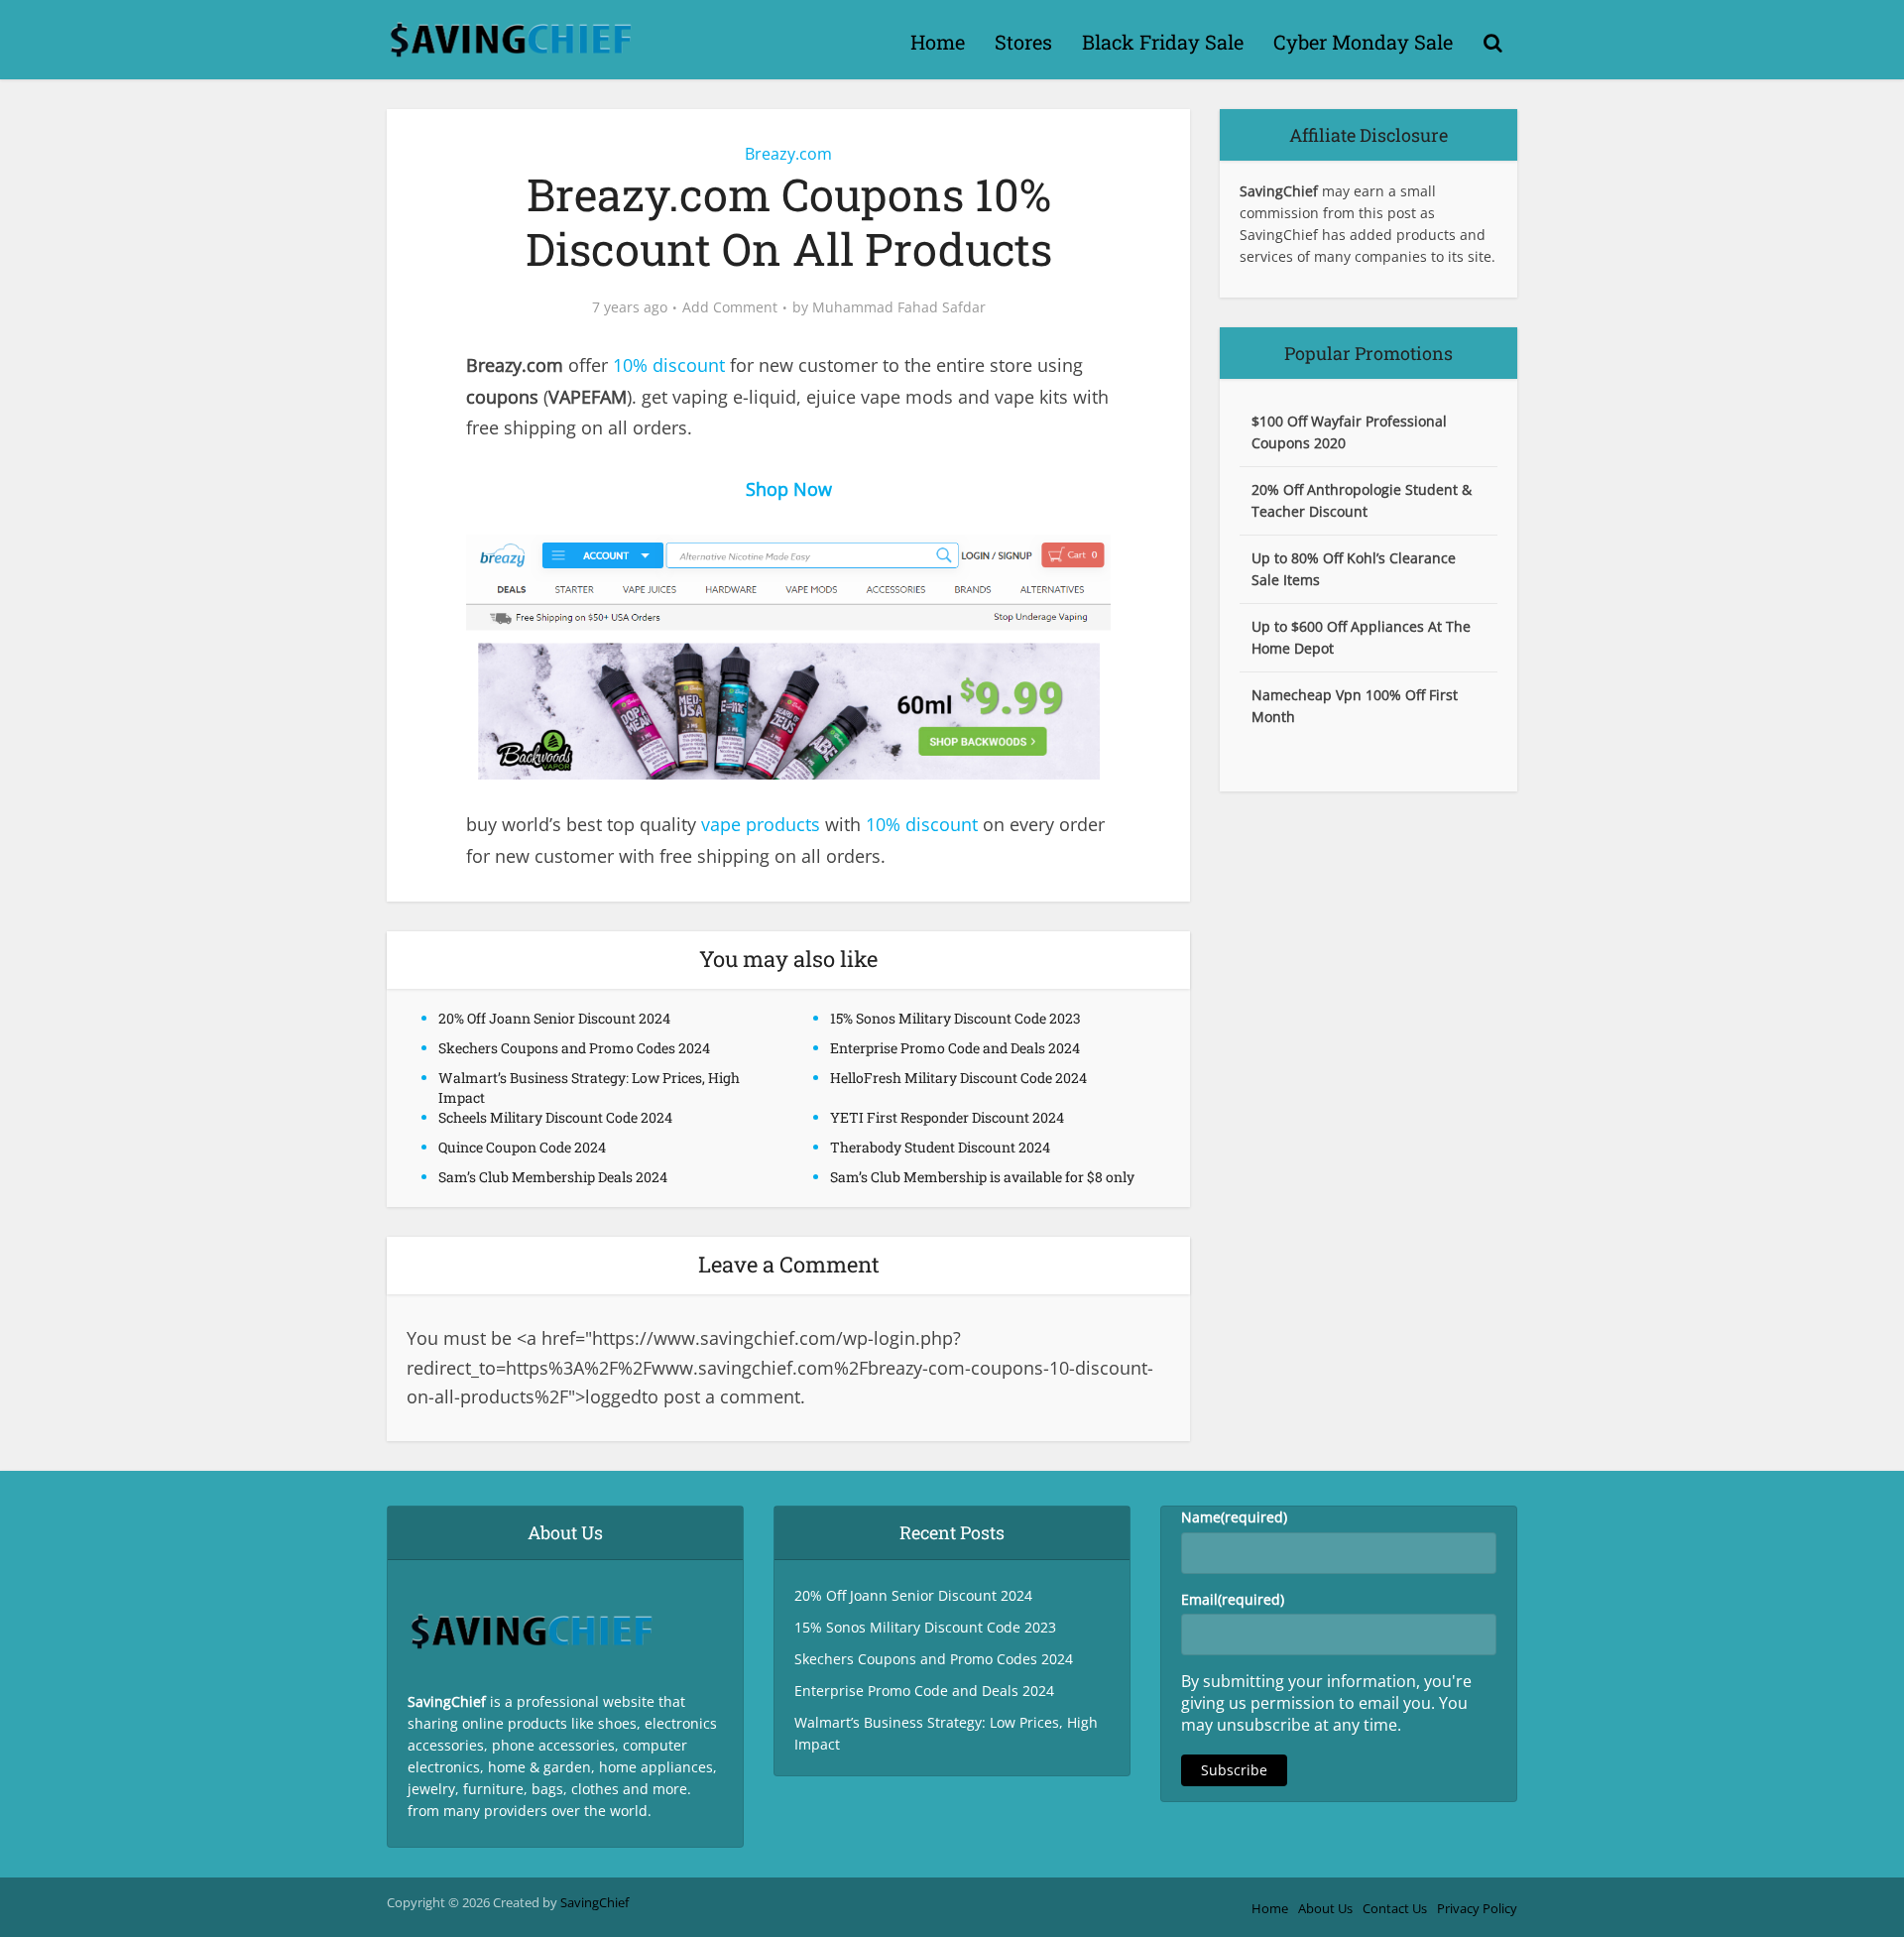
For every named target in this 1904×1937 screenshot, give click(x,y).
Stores (1023, 42)
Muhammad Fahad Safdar (899, 307)
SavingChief (595, 1902)
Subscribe (1234, 1770)
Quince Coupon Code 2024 (522, 1147)
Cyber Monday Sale (1363, 42)
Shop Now (789, 489)
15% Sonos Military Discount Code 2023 (955, 1018)
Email (1233, 1599)
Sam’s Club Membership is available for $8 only (982, 1177)
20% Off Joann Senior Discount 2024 (554, 1018)
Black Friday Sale (1163, 42)
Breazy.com (788, 154)
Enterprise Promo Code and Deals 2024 (955, 1048)
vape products (761, 824)
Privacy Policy (1477, 1908)
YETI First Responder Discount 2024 (947, 1117)
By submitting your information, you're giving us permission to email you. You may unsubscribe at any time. (1326, 1703)
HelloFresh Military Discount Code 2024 (958, 1078)
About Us (1325, 1908)
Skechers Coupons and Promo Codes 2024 (574, 1048)
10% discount (669, 365)
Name (1234, 1517)
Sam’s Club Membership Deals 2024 (553, 1177)
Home (938, 42)
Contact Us (1395, 1908)
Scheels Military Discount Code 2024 (555, 1117)
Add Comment (730, 307)
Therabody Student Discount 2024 (940, 1147)
